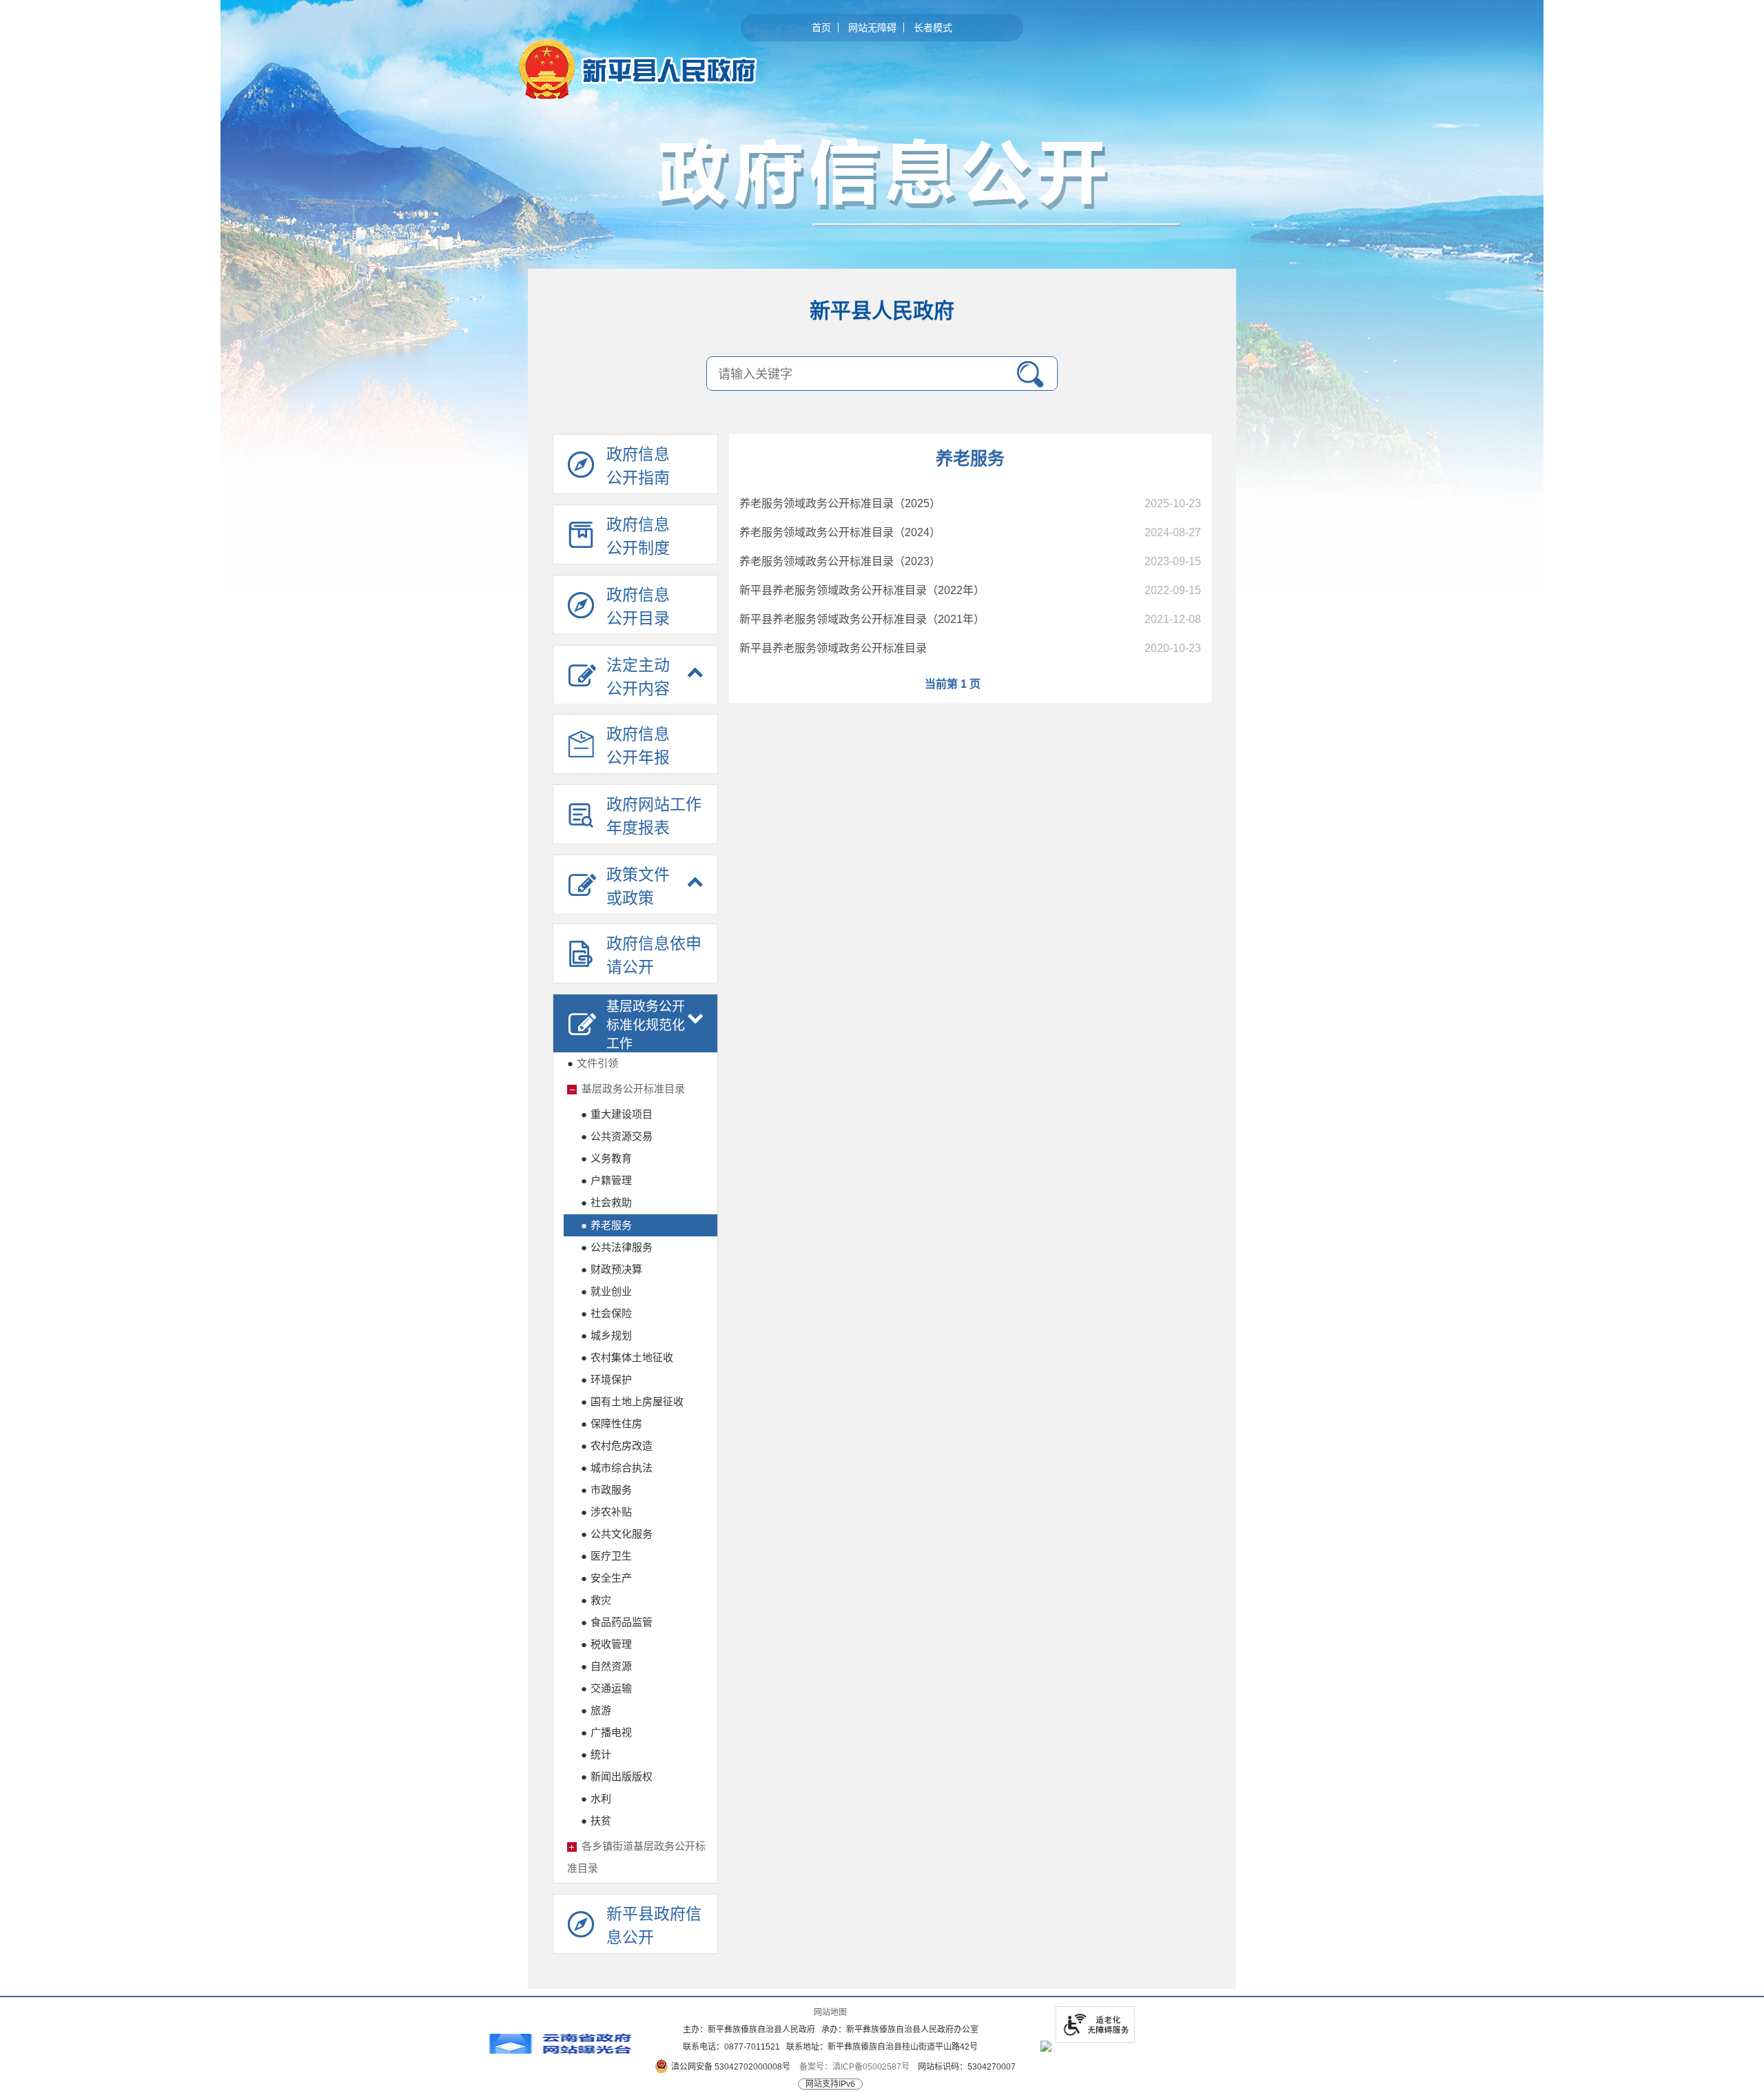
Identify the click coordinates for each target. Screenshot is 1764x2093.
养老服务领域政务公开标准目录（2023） (840, 561)
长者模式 (933, 28)
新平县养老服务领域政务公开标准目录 (833, 648)
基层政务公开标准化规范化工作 (646, 1025)
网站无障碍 (872, 28)
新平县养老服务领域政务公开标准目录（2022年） (862, 590)
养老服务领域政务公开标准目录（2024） (840, 532)
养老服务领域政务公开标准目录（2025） (840, 503)
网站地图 (830, 2012)
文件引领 (593, 1063)
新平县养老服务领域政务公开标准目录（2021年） (862, 619)
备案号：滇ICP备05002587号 (854, 2067)
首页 (821, 28)
